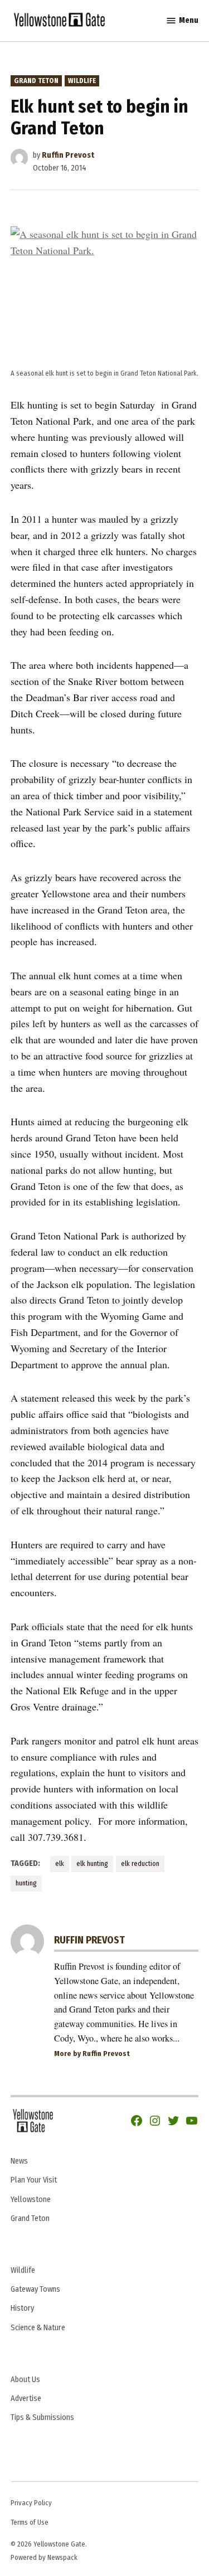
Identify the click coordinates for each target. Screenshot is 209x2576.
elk (60, 1863)
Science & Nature (38, 2328)
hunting (26, 1883)
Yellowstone (31, 2200)
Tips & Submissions (42, 2417)
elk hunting (92, 1863)
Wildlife (82, 81)
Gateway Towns (35, 2289)
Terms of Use (30, 2522)
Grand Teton (36, 81)
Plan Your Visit (34, 2180)
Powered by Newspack (44, 2557)
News (19, 2161)
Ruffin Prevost (68, 155)
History (22, 2308)
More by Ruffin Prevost (92, 2053)
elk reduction (140, 1863)
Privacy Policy (31, 2503)
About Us (25, 2380)
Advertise (26, 2398)
